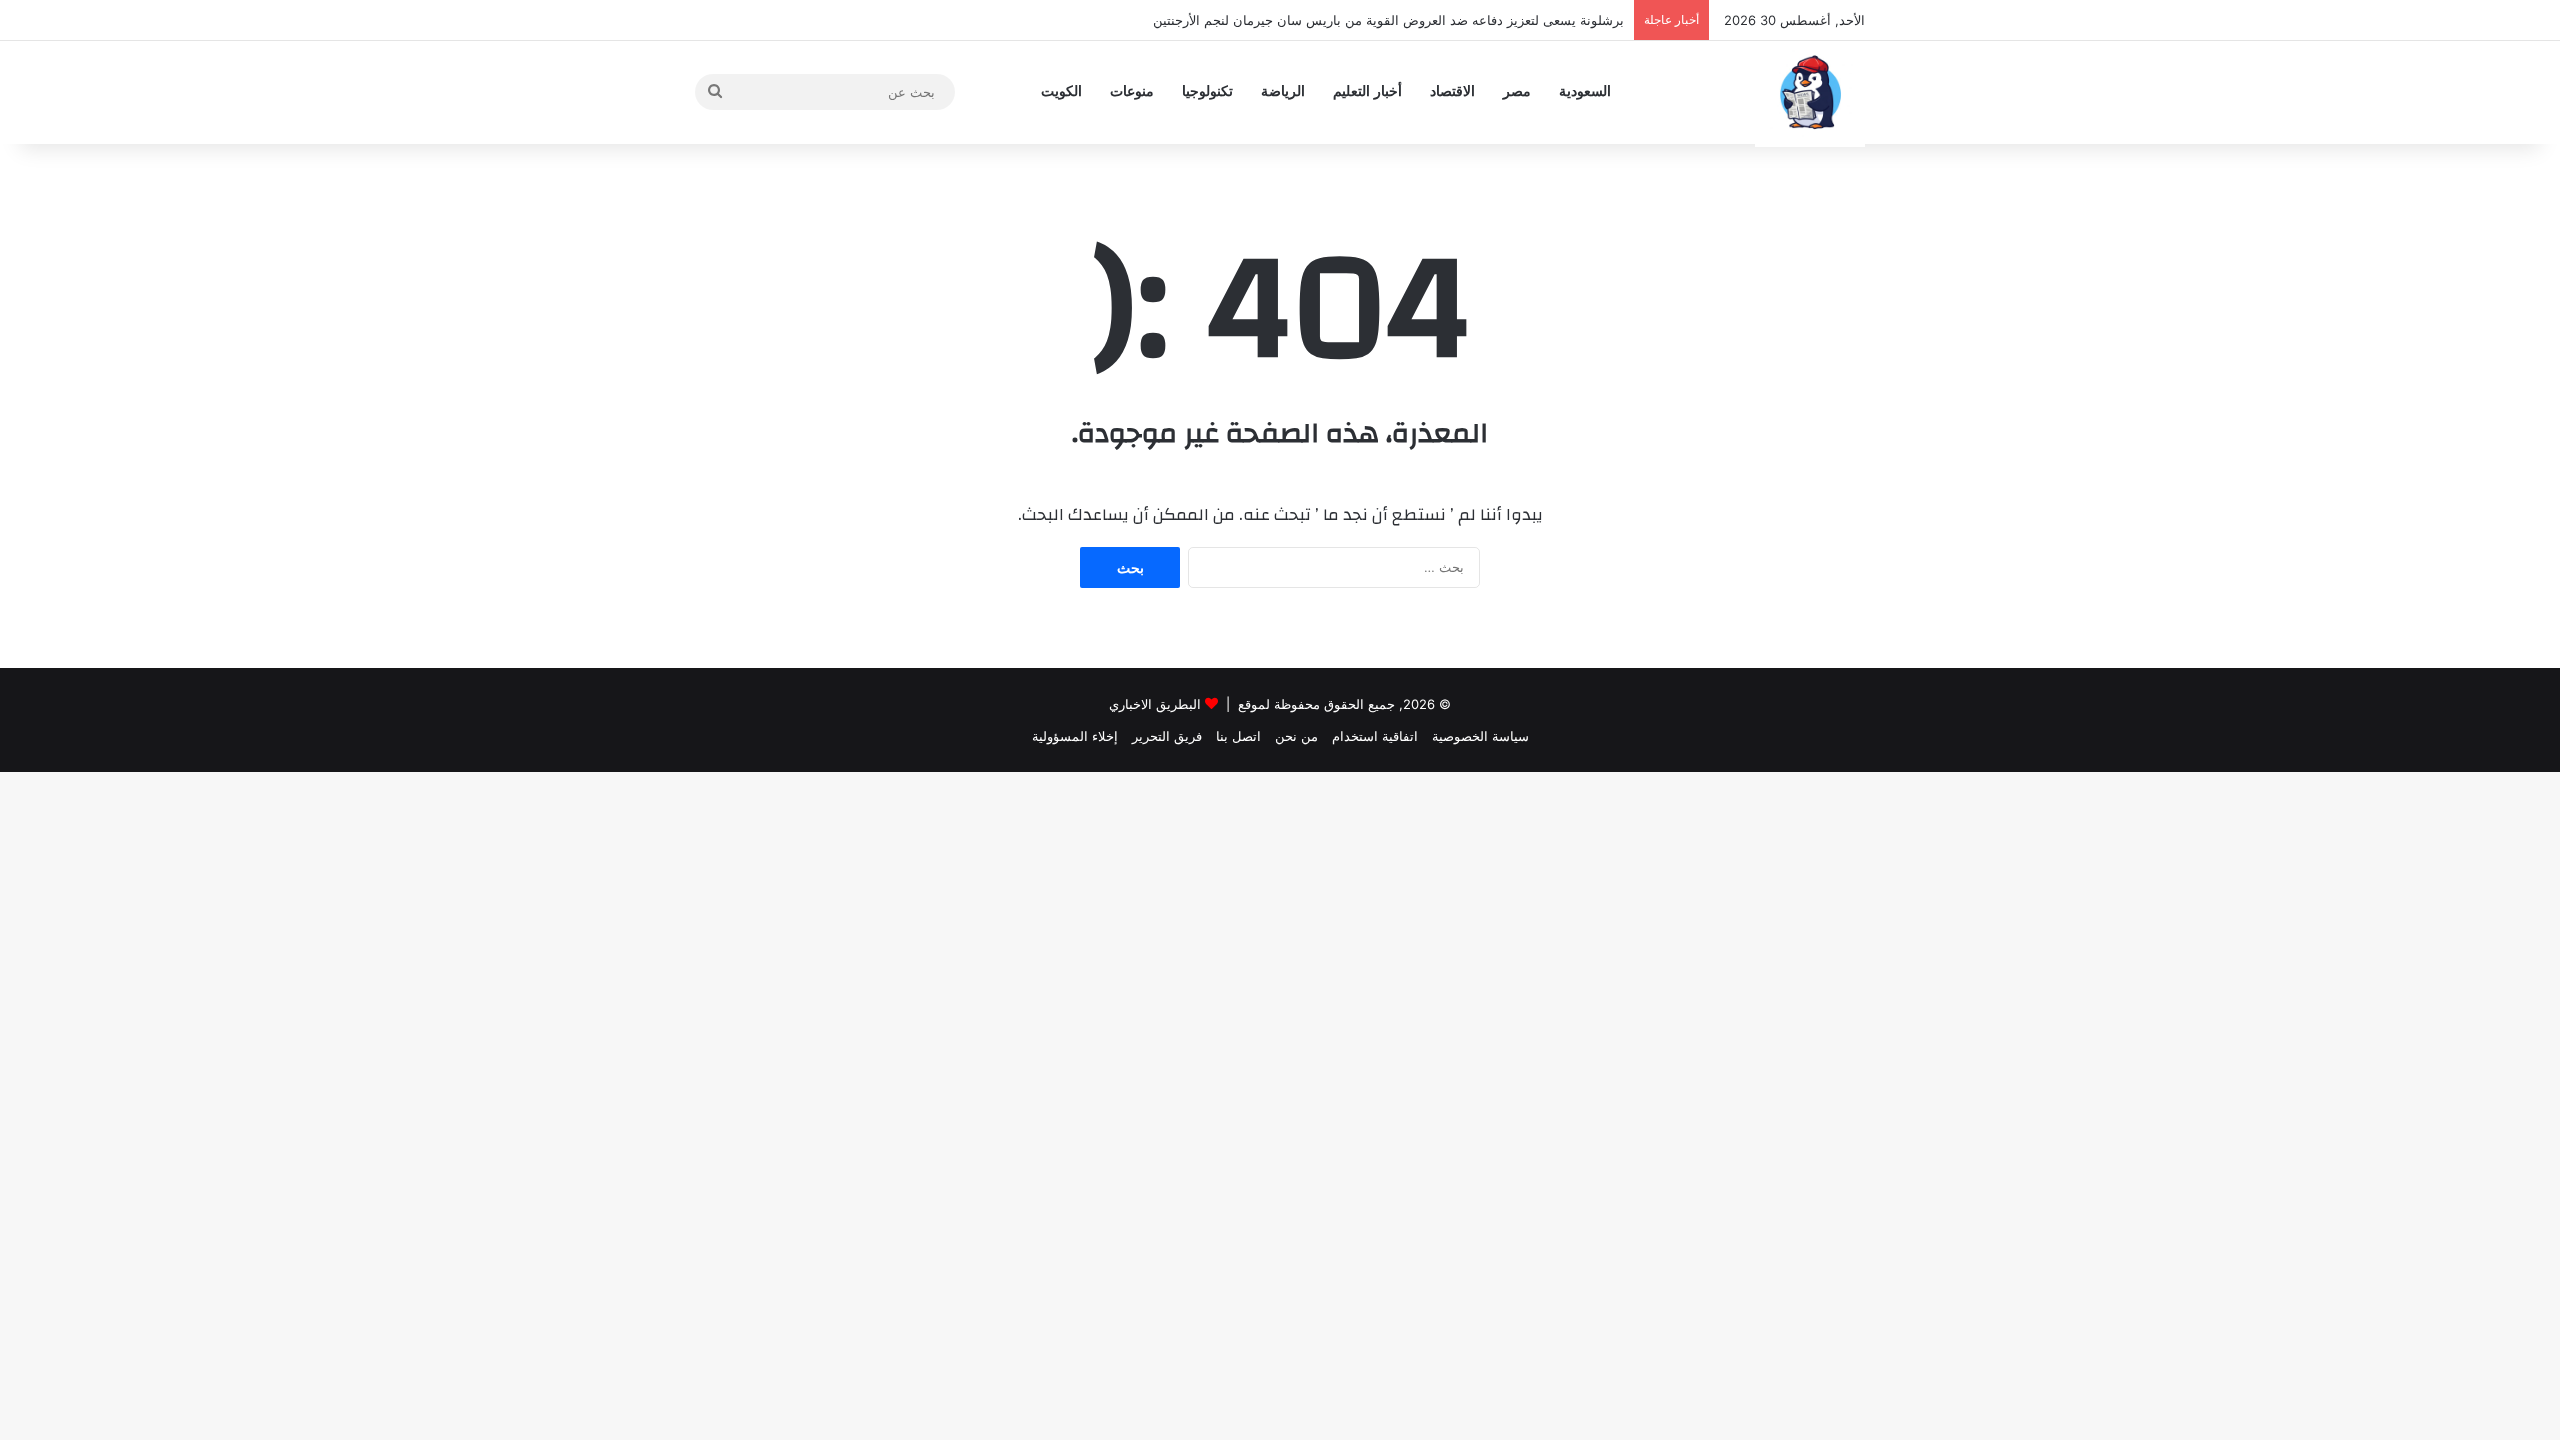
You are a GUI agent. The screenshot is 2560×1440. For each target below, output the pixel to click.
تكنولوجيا (1207, 91)
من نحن (1296, 736)
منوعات (1132, 91)
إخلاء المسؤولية (1075, 736)
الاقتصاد (1452, 91)
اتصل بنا (1238, 736)
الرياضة (1283, 91)
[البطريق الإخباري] (1810, 92)
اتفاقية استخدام (1375, 736)
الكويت (1061, 91)
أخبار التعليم (1367, 91)
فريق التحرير (1167, 736)
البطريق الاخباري (1155, 704)
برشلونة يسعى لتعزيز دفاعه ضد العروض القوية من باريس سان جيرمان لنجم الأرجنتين (1388, 20)
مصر (1517, 91)
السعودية (1585, 91)
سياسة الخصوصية (1480, 736)
